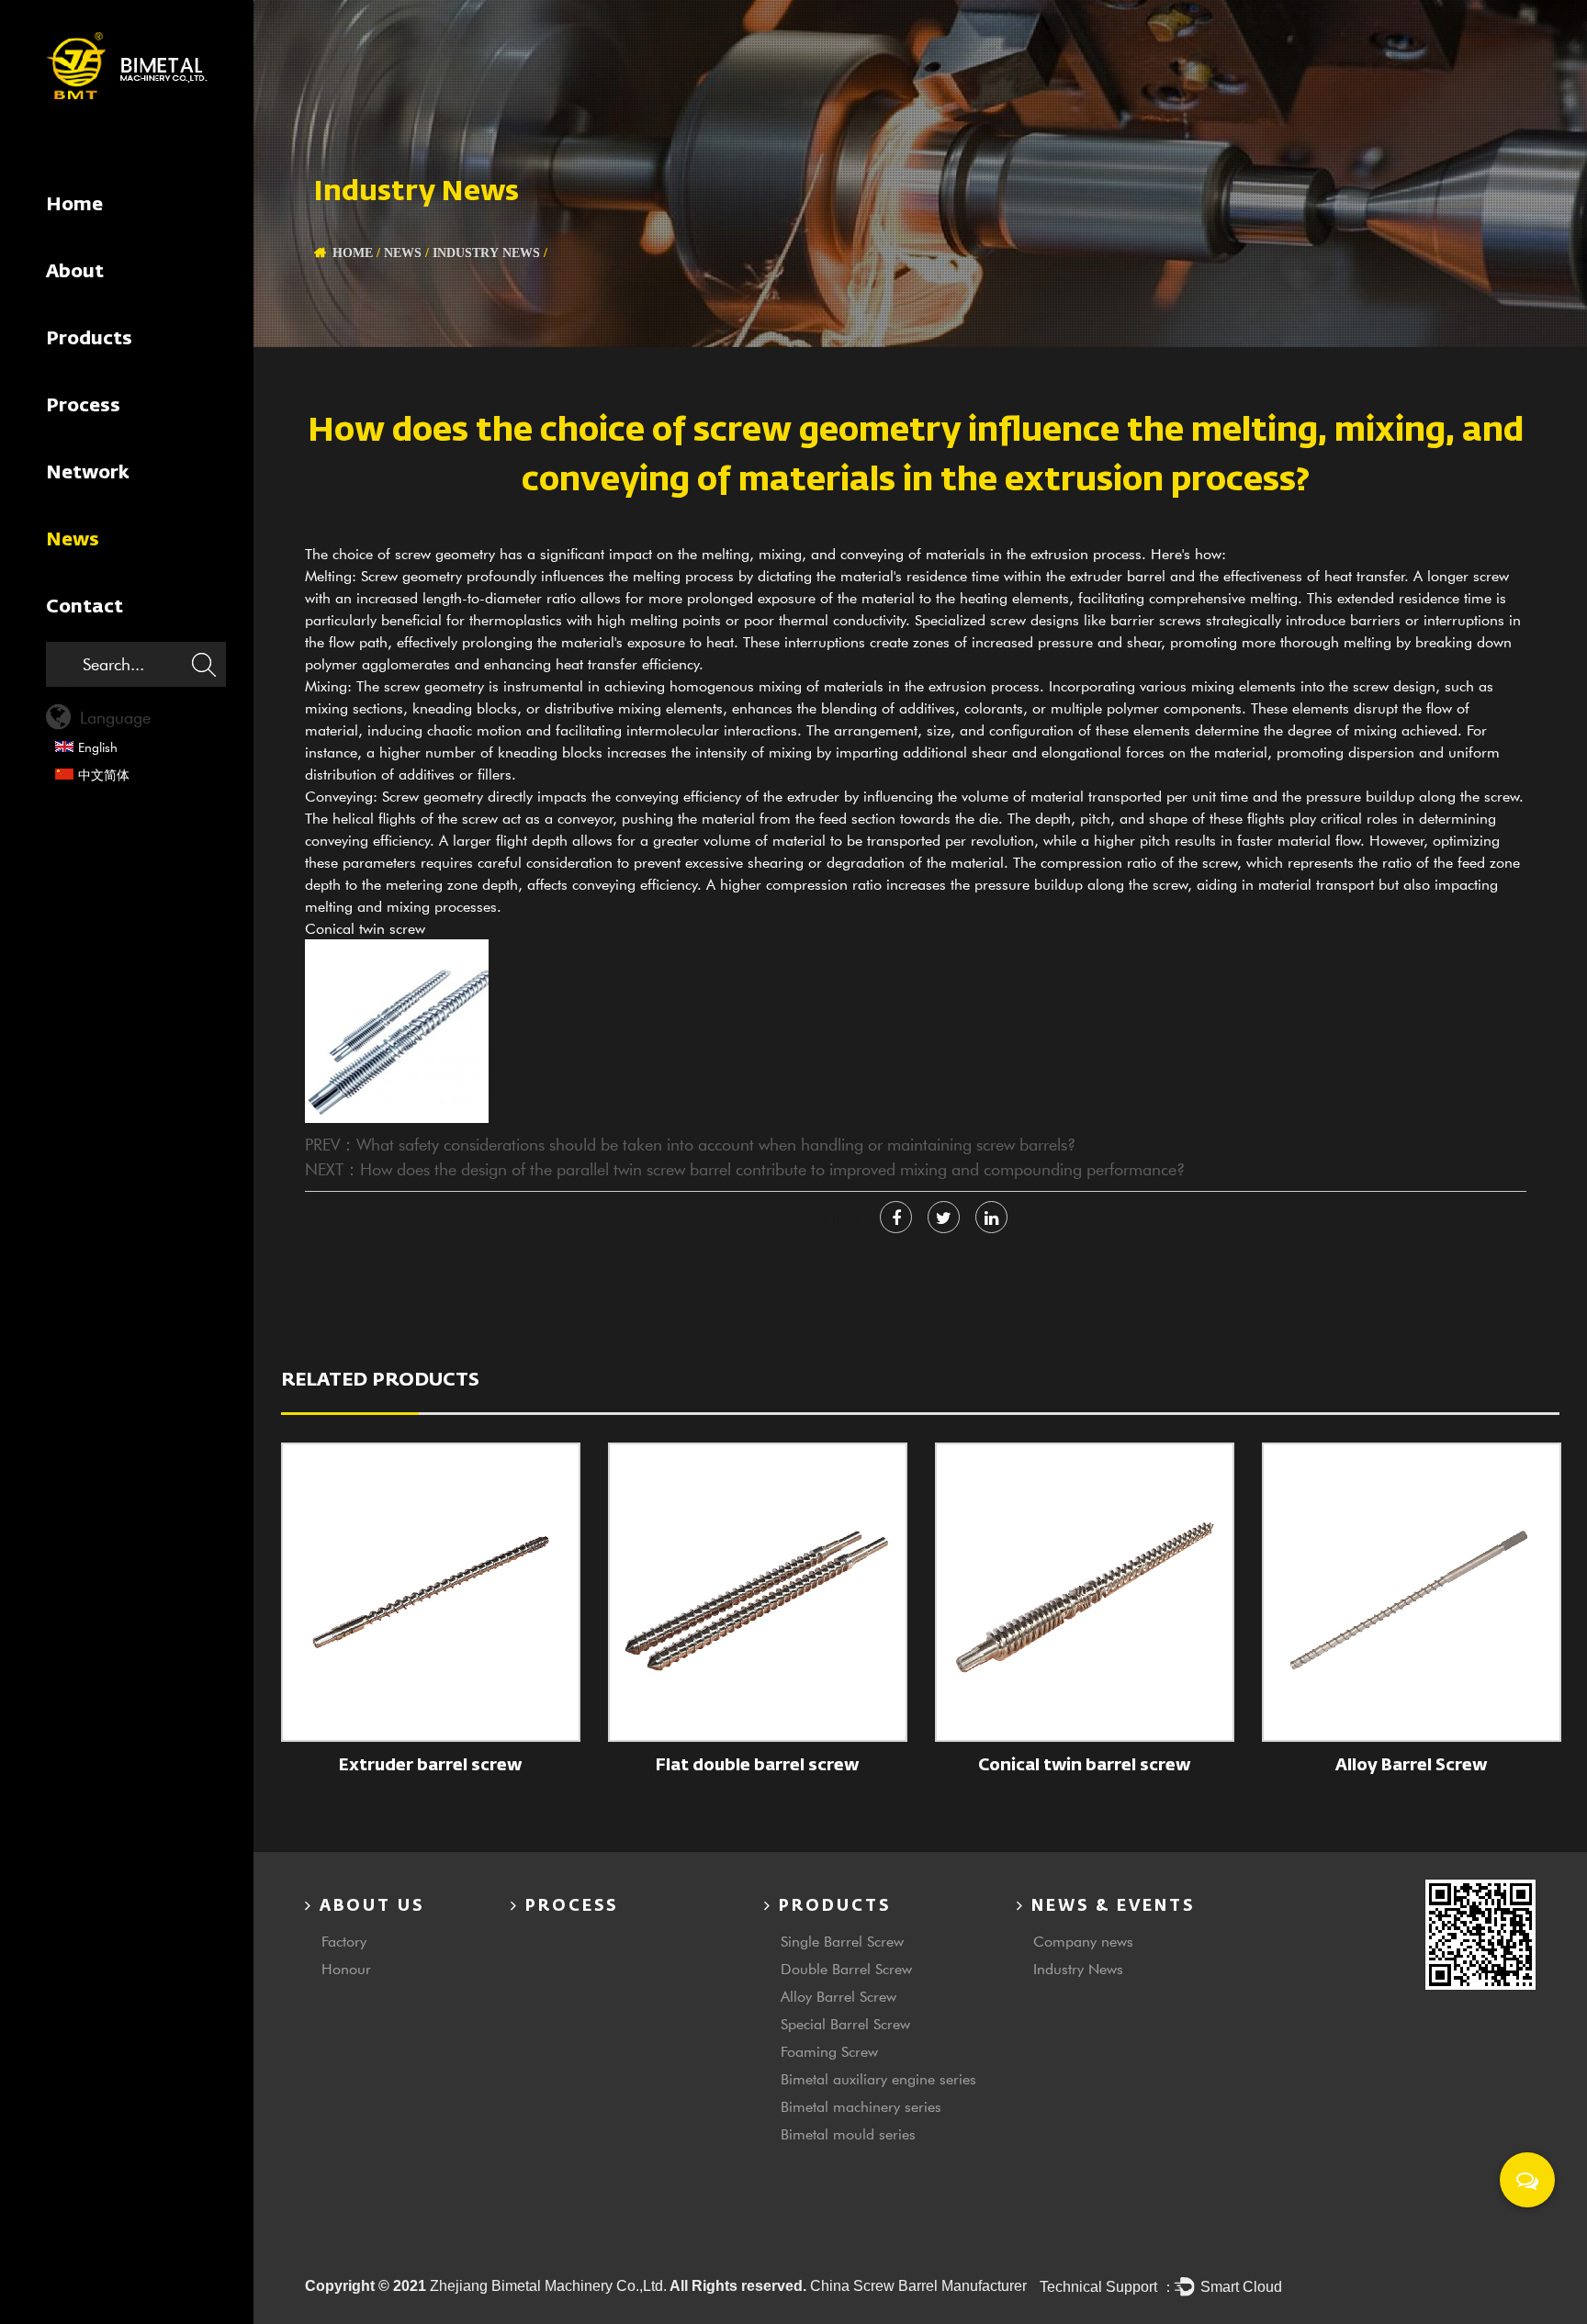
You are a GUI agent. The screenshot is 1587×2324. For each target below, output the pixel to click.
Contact (84, 607)
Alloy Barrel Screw (839, 1996)
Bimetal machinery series (861, 2106)
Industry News (486, 253)
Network (88, 473)
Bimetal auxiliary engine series (878, 2078)
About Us (369, 1907)
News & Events (1110, 1907)
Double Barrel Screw (846, 1968)
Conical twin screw (365, 928)
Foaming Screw (829, 2051)
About (75, 272)
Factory (344, 1941)
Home (74, 205)
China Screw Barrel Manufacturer (918, 2286)
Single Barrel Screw (842, 1941)
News (73, 540)
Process (83, 406)
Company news (1083, 1941)
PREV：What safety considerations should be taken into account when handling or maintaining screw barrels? (690, 1144)
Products (89, 339)
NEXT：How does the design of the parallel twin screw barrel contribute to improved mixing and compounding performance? (745, 1169)
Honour (346, 1968)
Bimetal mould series (848, 2133)
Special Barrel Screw (845, 2023)
